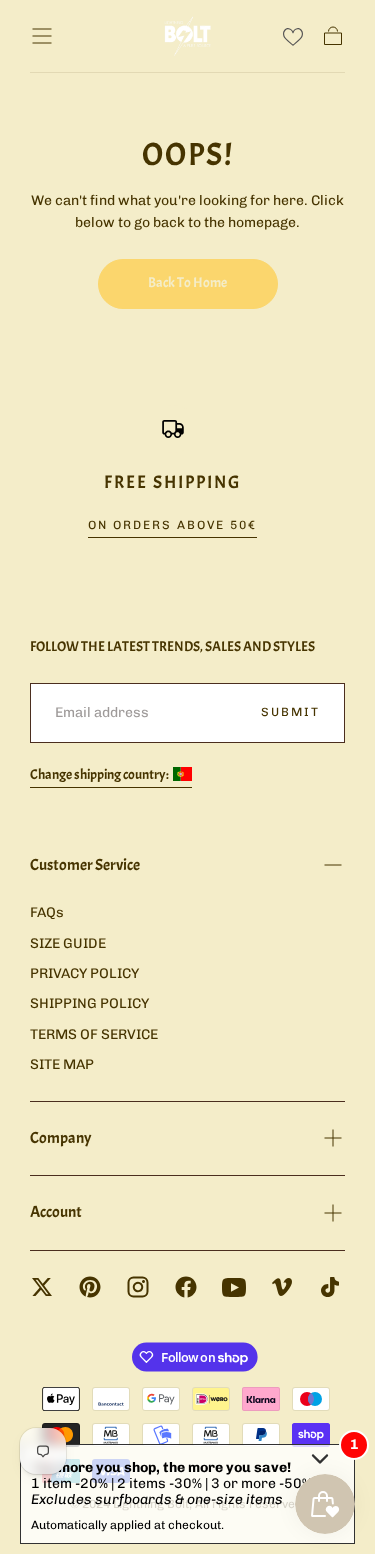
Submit (290, 712)
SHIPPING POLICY (89, 1003)
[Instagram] (138, 1287)
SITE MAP (62, 1064)
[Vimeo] (282, 1287)
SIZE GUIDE (68, 943)
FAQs (47, 912)
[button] (42, 36)
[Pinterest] (90, 1287)
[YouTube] (234, 1287)
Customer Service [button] (85, 865)
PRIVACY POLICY (84, 973)
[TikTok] (330, 1287)
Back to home (187, 282)
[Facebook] (186, 1287)
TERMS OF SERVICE (94, 1034)
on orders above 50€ (172, 525)
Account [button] (56, 1212)
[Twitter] (42, 1287)
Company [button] (60, 1138)
